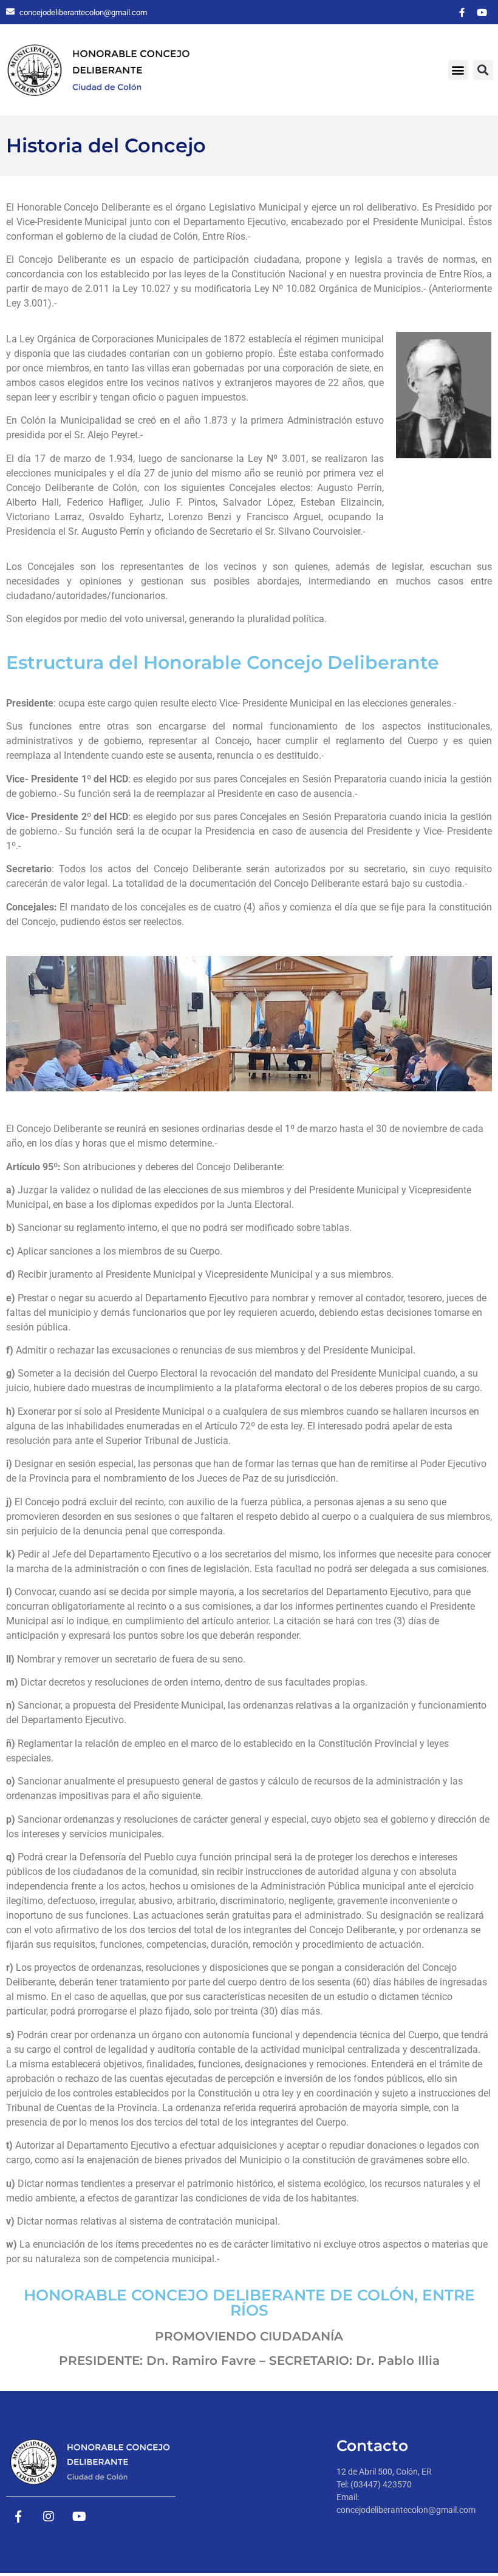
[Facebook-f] (462, 12)
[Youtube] (482, 12)
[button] (458, 70)
